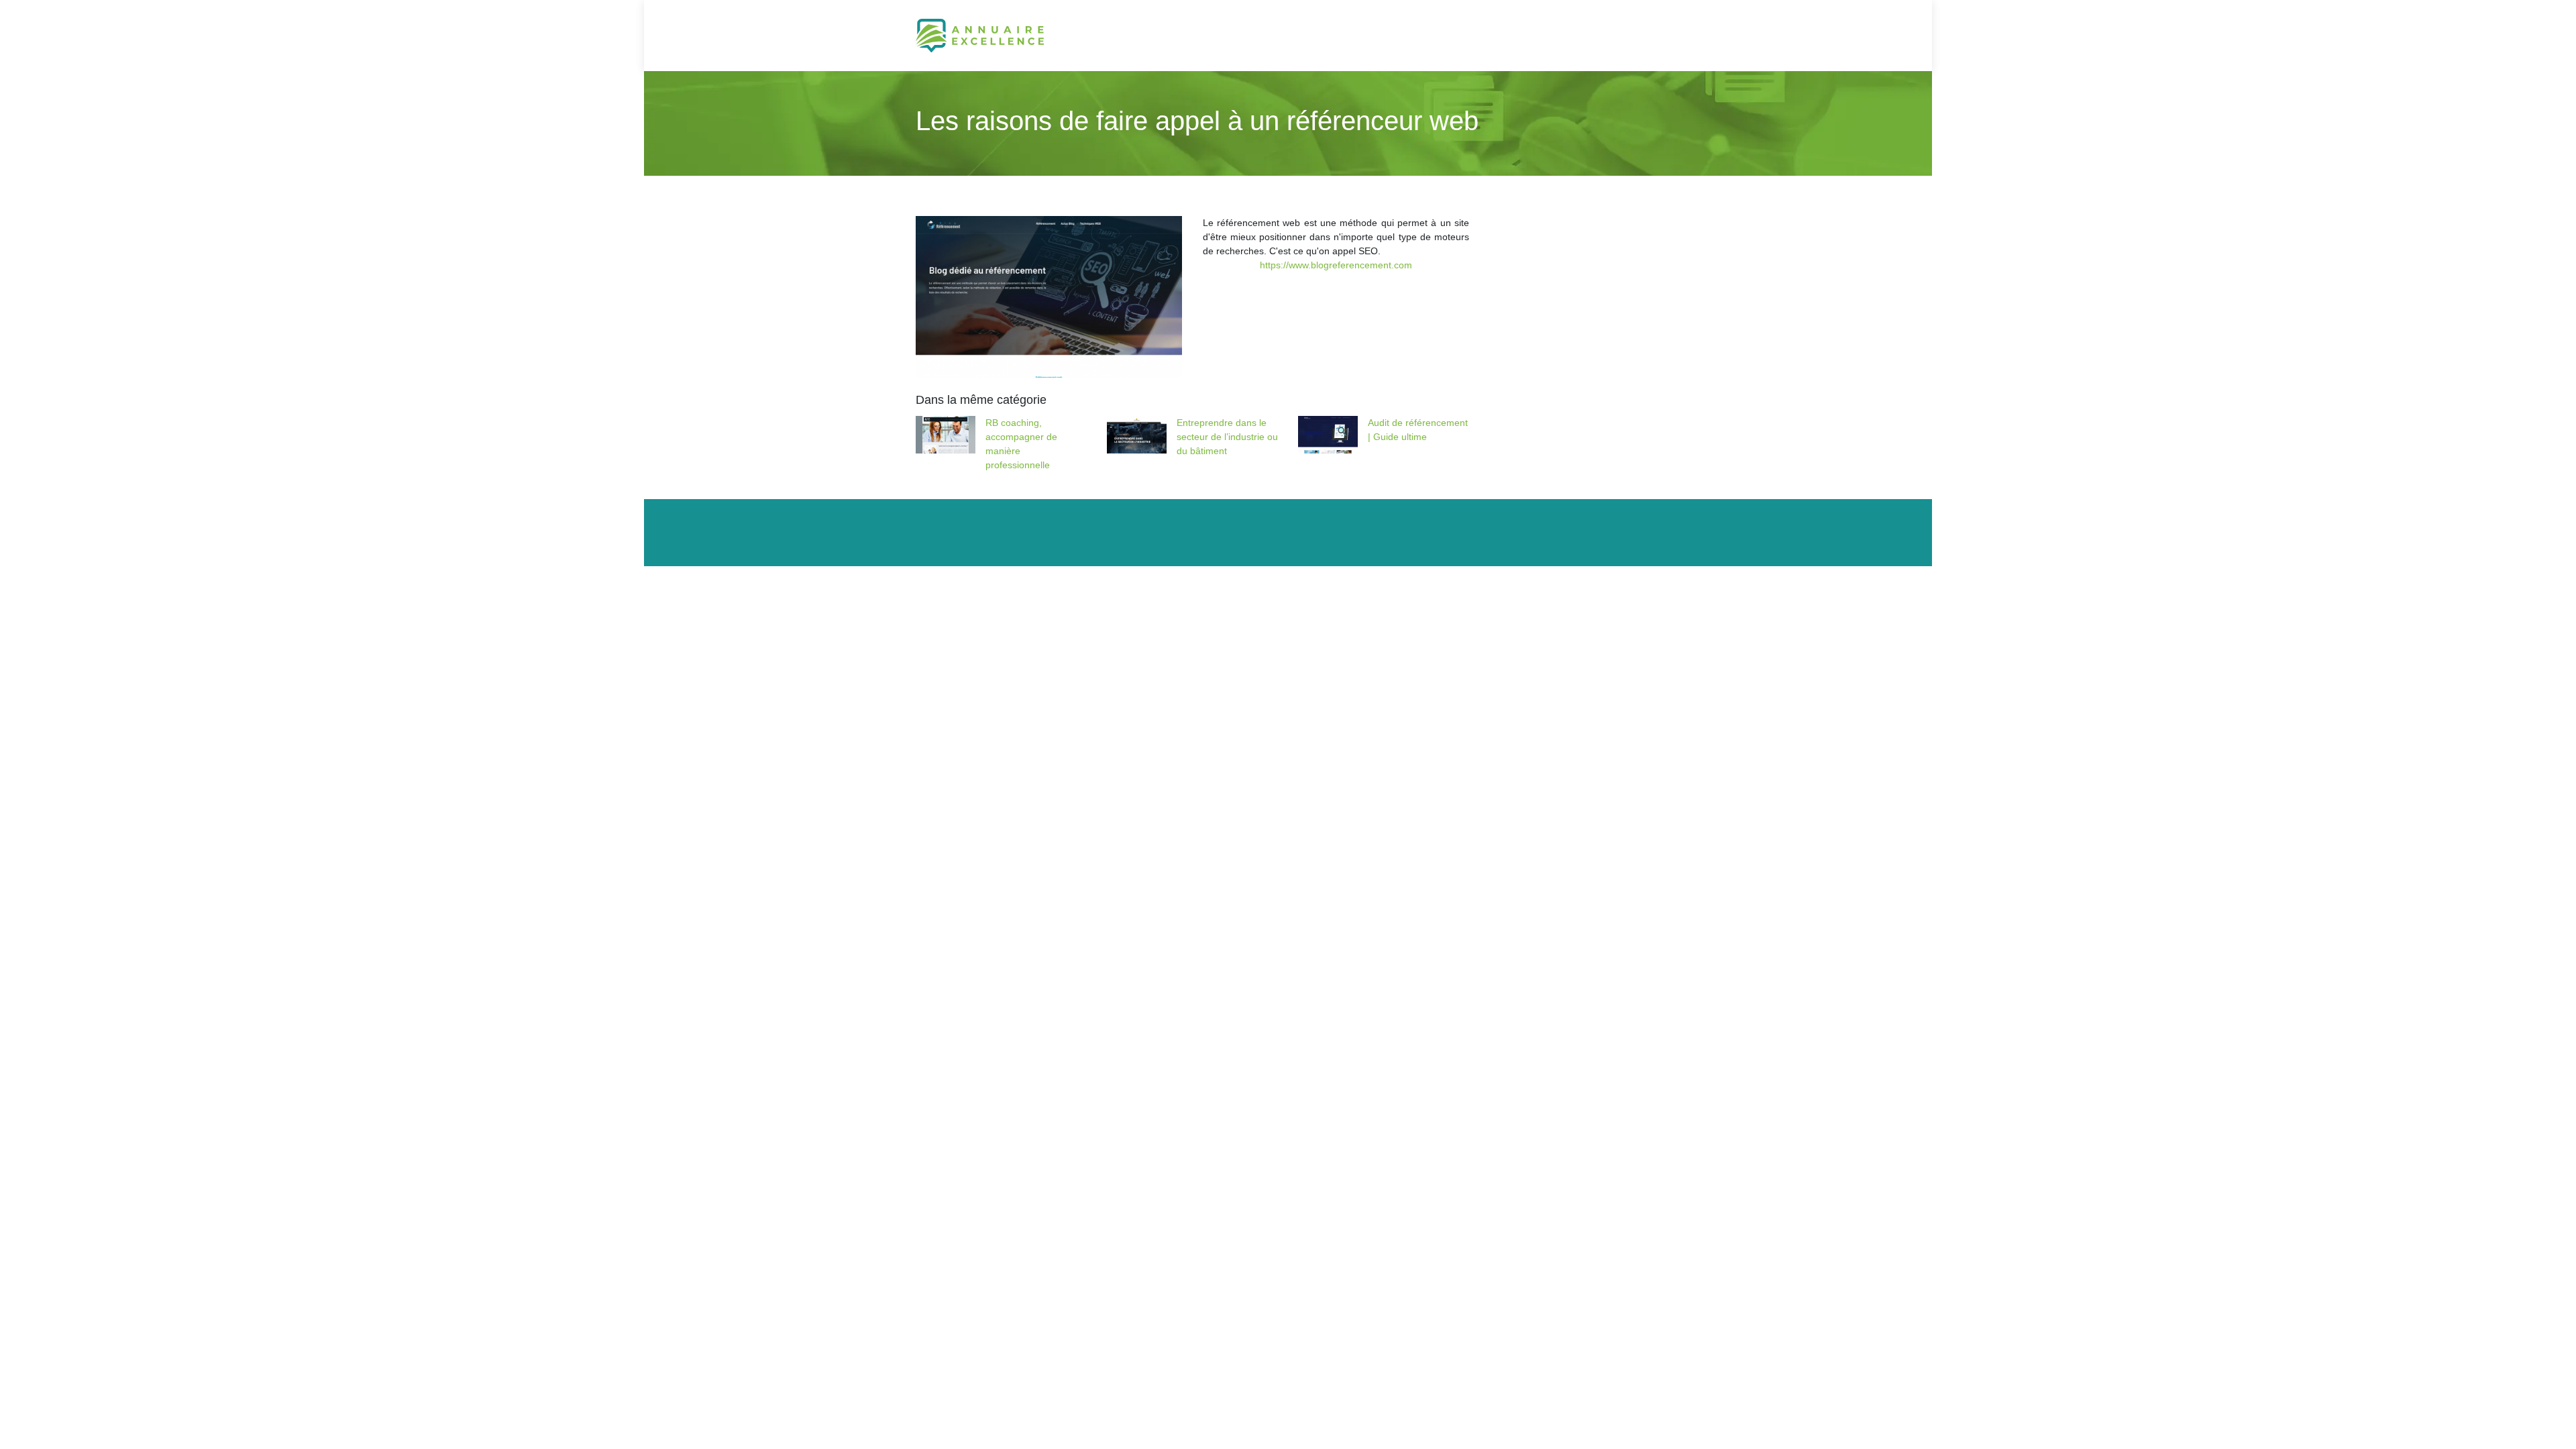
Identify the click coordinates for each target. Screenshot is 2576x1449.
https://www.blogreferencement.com (1336, 265)
